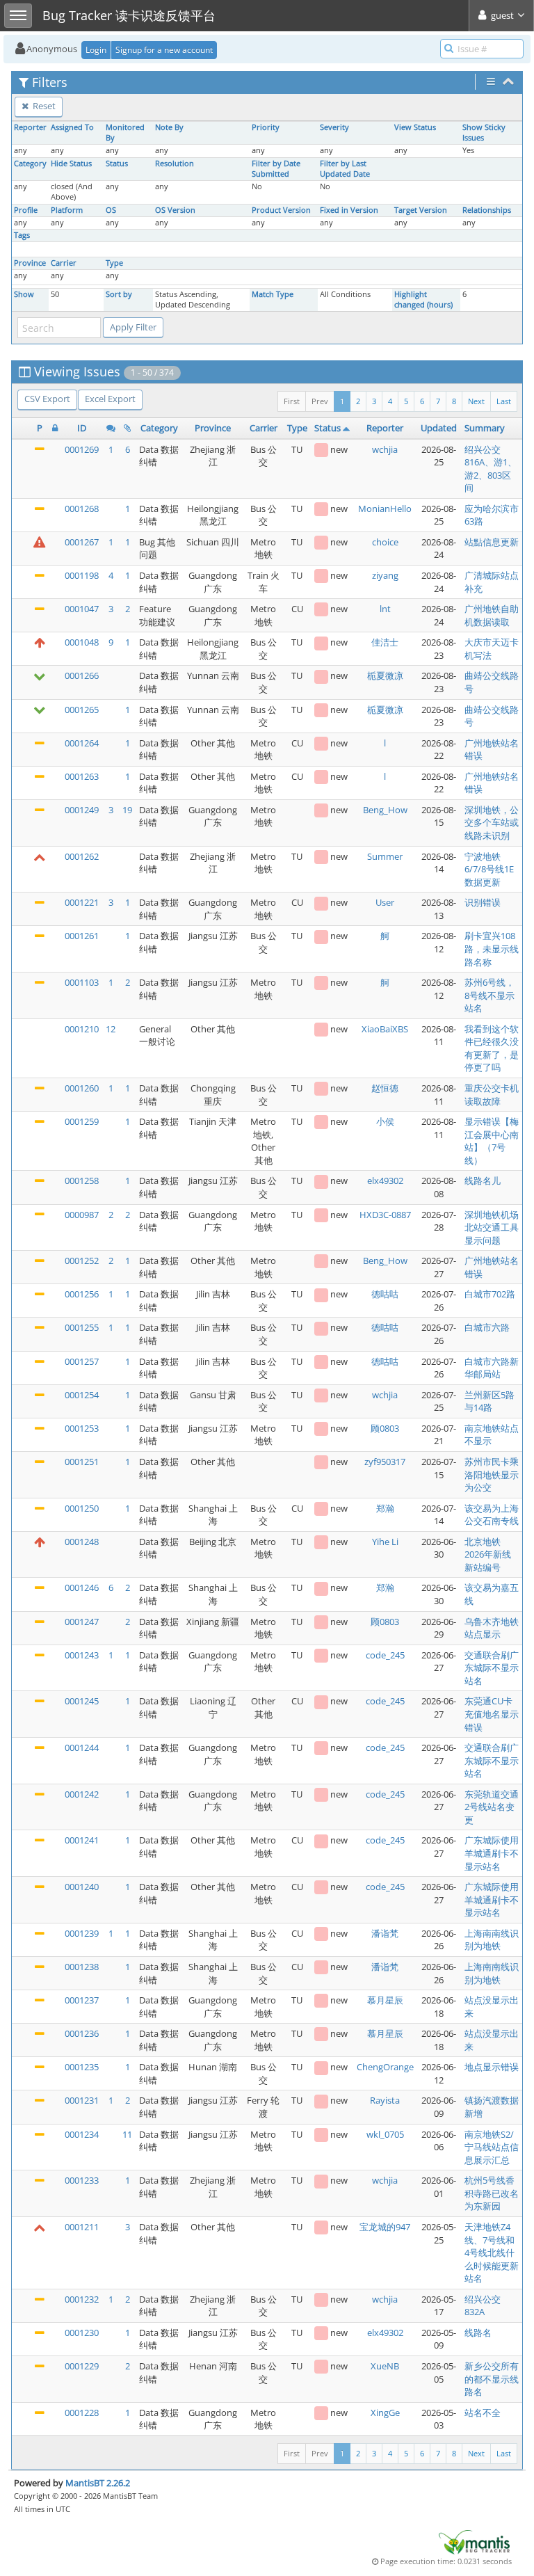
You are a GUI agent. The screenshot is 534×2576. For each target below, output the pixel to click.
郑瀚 (385, 1508)
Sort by (119, 294)
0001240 (82, 1887)
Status (117, 163)
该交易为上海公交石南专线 (492, 1515)
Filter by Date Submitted (276, 169)
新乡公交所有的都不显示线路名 (492, 2379)
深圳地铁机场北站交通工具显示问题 (492, 1227)
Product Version (281, 210)
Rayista (385, 2100)
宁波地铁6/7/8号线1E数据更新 (489, 869)
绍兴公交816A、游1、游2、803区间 (491, 469)
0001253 (82, 1428)
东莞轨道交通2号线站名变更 (492, 1807)
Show (24, 294)
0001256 (82, 1294)
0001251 (82, 1462)
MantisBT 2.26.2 (98, 2483)
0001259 (82, 1121)
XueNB (385, 2366)
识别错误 (483, 902)
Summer (385, 856)
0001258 (82, 1181)
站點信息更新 (492, 542)
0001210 (82, 1029)
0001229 (82, 2366)
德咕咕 (385, 1294)
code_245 (385, 1655)
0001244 (82, 1747)
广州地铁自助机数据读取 (492, 615)
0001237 (82, 2000)
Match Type (273, 294)
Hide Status (71, 163)
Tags (22, 235)
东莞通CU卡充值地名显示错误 (492, 1714)
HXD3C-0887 (385, 1215)
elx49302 (385, 1181)
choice (385, 542)
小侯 (385, 1121)
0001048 (82, 642)
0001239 (82, 1933)
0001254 (82, 1395)
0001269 (82, 449)
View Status (415, 127)
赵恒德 (385, 1088)
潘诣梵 (385, 1933)
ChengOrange (385, 2067)
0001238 (82, 1967)
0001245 (82, 1701)
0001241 (82, 1840)
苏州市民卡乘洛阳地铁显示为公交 (492, 1474)
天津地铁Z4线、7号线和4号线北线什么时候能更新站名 (492, 2253)
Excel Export (110, 399)
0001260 (82, 1088)
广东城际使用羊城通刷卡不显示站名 (492, 1853)
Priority (266, 127)
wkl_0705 (385, 2134)
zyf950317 (385, 1462)
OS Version (175, 210)
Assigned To (72, 127)
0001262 (82, 856)
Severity (334, 127)
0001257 (82, 1361)
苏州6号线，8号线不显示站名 (489, 995)
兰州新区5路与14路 (489, 1401)
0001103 (82, 982)
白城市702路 (490, 1294)
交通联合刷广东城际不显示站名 (492, 1668)
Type (114, 263)
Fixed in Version (349, 210)
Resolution (175, 163)
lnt (385, 609)
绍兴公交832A (483, 2306)
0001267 (82, 542)
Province (30, 263)
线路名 (478, 2333)
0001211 (82, 2227)
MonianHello (385, 509)
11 (127, 2134)
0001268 (82, 509)
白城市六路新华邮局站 (492, 1368)
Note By (169, 127)
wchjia (385, 449)
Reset (43, 106)
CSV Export (47, 399)
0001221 (82, 902)
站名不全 (483, 2413)
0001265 (82, 710)
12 (111, 1029)
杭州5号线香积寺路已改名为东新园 (492, 2193)
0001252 (82, 1261)
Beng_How (385, 810)
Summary (485, 428)
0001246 (82, 1587)
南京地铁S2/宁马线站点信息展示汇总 (492, 2147)
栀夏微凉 (385, 675)
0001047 (82, 609)
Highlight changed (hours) (423, 299)
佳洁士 (385, 642)
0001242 (82, 1794)
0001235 (82, 2067)
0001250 (82, 1508)
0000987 (82, 1215)
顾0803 (385, 1428)
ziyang (385, 575)
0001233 (82, 2180)
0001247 (82, 1622)
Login (96, 50)
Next (476, 401)
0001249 (82, 810)
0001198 (82, 575)
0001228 (82, 2413)
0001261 (82, 936)
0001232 (82, 2299)
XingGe (385, 2413)
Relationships (487, 210)
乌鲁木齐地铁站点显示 (492, 1628)
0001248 (82, 1542)
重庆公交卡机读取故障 (492, 1095)
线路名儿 (483, 1181)
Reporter (30, 127)
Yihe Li (385, 1542)
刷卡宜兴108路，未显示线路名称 (492, 949)
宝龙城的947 (385, 2227)
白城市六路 (487, 1327)
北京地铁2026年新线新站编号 (488, 1554)
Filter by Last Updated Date (345, 169)
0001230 (82, 2333)
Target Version (421, 210)
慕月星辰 (385, 2000)
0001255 (82, 1327)
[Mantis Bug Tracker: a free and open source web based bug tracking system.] (474, 2541)
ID (82, 428)
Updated (439, 428)
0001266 (82, 675)
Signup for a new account (164, 50)
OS (111, 210)
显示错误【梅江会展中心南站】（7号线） (492, 1141)
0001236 (82, 2033)
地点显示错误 (492, 2067)
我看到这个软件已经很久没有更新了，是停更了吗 (492, 1048)
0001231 (82, 2100)
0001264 (82, 743)
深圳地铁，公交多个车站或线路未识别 (492, 823)
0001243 (82, 1655)
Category (30, 163)
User (385, 902)
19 (127, 810)
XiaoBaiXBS (385, 1029)
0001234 (82, 2134)
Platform (67, 210)
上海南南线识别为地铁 (492, 1940)
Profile (26, 210)
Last (504, 401)
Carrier (64, 263)
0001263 (82, 776)
